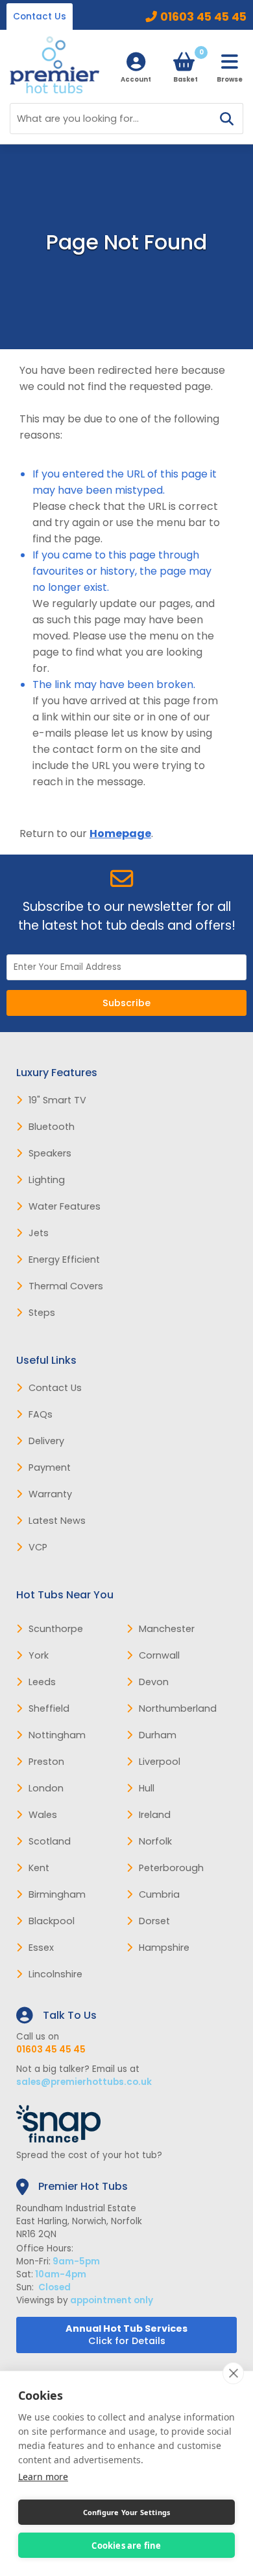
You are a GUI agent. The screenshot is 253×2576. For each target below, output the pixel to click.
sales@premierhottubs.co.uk (84, 2082)
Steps (42, 1313)
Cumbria (159, 1894)
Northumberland (178, 1708)
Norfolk (155, 1841)
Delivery (46, 1441)
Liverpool (160, 1762)
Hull (147, 1788)
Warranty (50, 1494)
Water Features (65, 1206)
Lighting (47, 1180)
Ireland (155, 1815)
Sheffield (49, 1708)
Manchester (167, 1629)
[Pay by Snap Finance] (126, 2124)
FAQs (41, 1414)
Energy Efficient (64, 1259)
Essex (41, 1948)
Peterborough (171, 1868)
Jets (39, 1233)
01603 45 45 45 (203, 17)
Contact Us (40, 17)
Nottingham (57, 1735)
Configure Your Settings (127, 2512)
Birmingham (57, 1894)
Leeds (42, 1682)
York (39, 1655)
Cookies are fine (126, 2546)
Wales (43, 1815)
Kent (39, 1868)
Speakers (50, 1153)
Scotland (50, 1841)
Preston (46, 1762)
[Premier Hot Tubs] (54, 65)
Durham (158, 1735)
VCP (38, 1547)
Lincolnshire (55, 1974)
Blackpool (52, 1921)
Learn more (43, 2477)
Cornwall (159, 1655)
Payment (50, 1467)
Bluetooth (52, 1127)
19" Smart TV (57, 1100)
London (46, 1788)
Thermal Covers (66, 1286)
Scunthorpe (56, 1629)
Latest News (57, 1521)
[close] (233, 2373)
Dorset (154, 1921)
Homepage (120, 834)
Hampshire (164, 1948)
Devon (154, 1682)
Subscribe (126, 1003)
